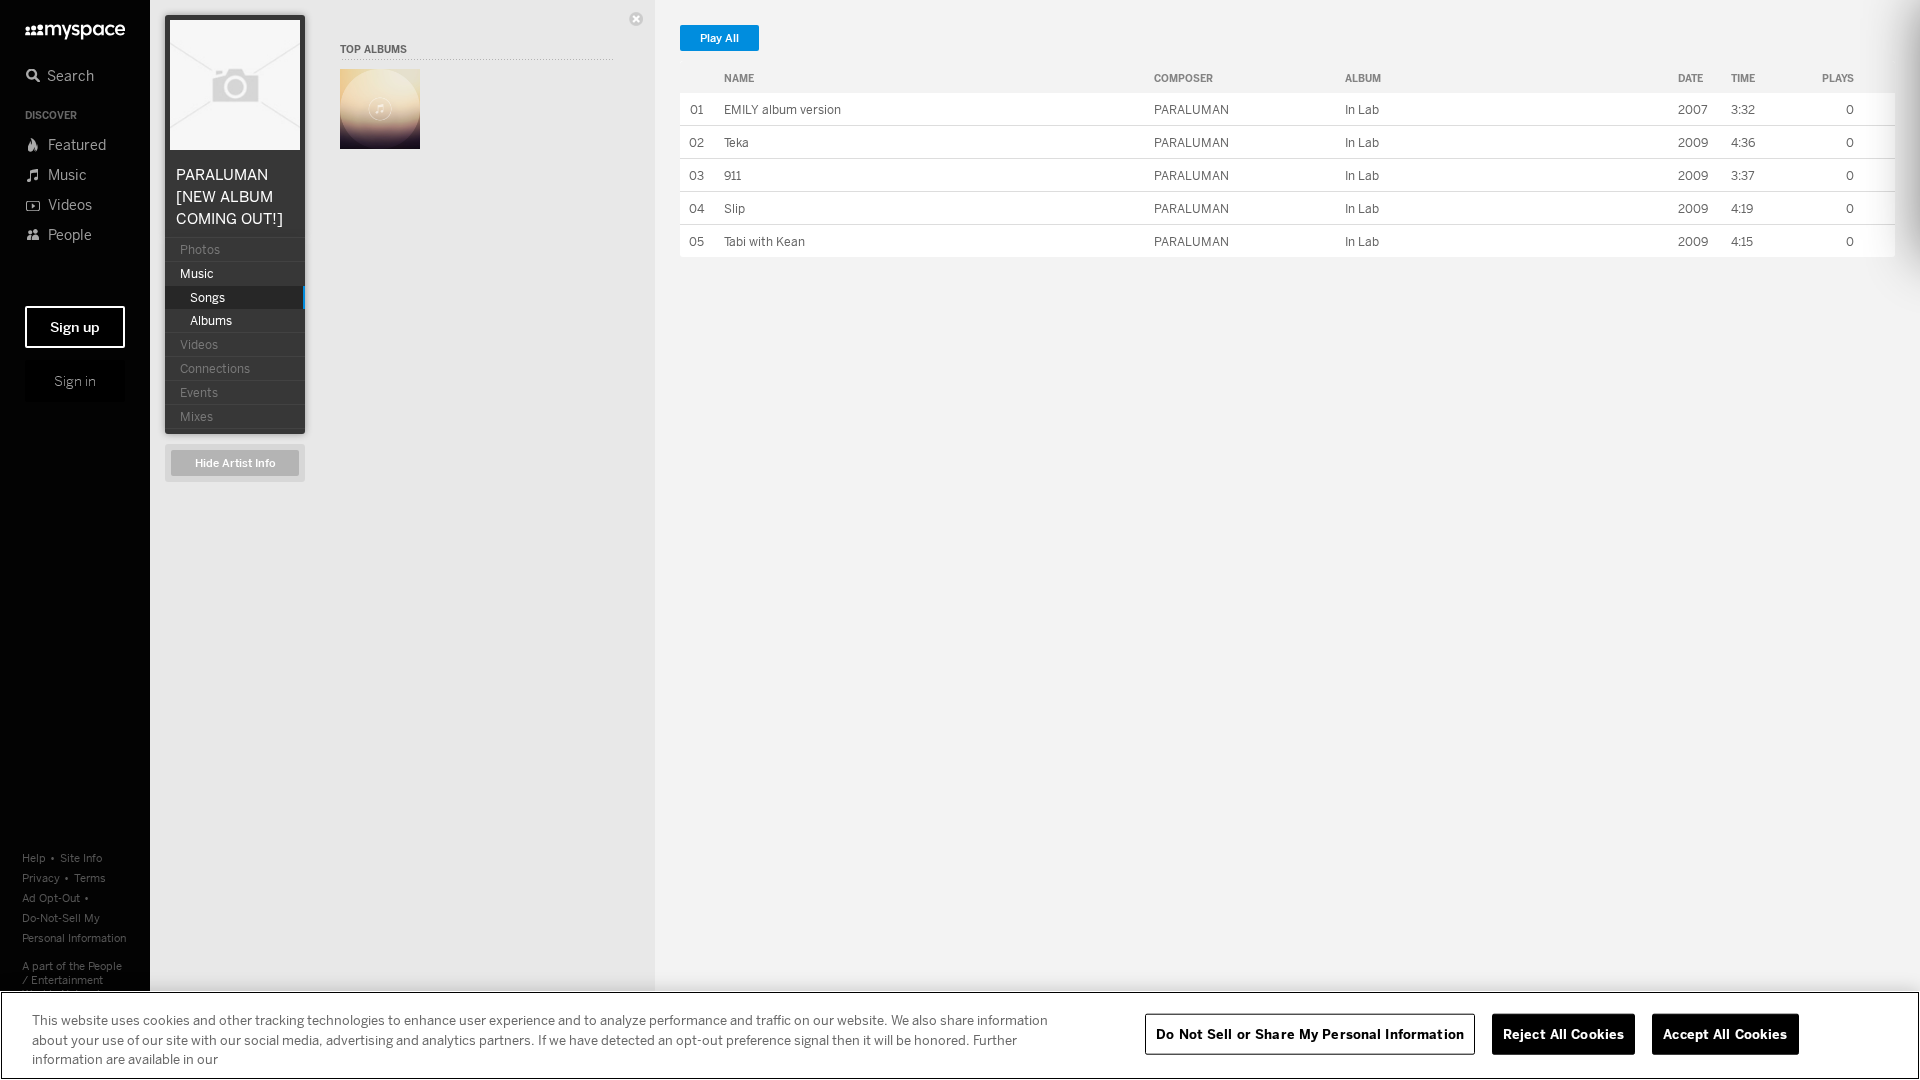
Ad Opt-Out (51, 897)
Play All (719, 38)
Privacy (41, 877)
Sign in (75, 381)
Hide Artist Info (235, 463)
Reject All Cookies (1563, 1033)
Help (34, 857)
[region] (960, 1035)
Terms (90, 877)
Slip (734, 208)
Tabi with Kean (764, 241)
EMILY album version (782, 109)
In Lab (1362, 109)
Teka (736, 142)
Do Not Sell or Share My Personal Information (1310, 1033)
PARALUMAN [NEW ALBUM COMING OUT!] (229, 196)
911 (732, 175)
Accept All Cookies (1725, 1033)
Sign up (75, 327)
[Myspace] (75, 26)
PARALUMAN (1191, 109)
